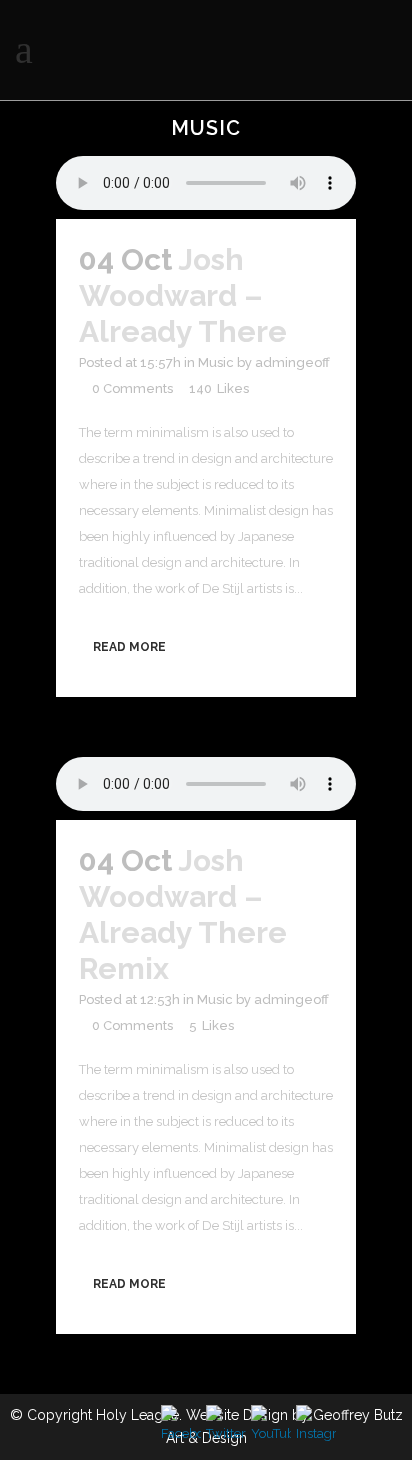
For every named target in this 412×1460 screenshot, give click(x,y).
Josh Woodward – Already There (183, 295)
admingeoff (292, 362)
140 (219, 389)
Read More (129, 647)
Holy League (137, 1415)
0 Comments (132, 388)
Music (216, 362)
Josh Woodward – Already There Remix (183, 914)
